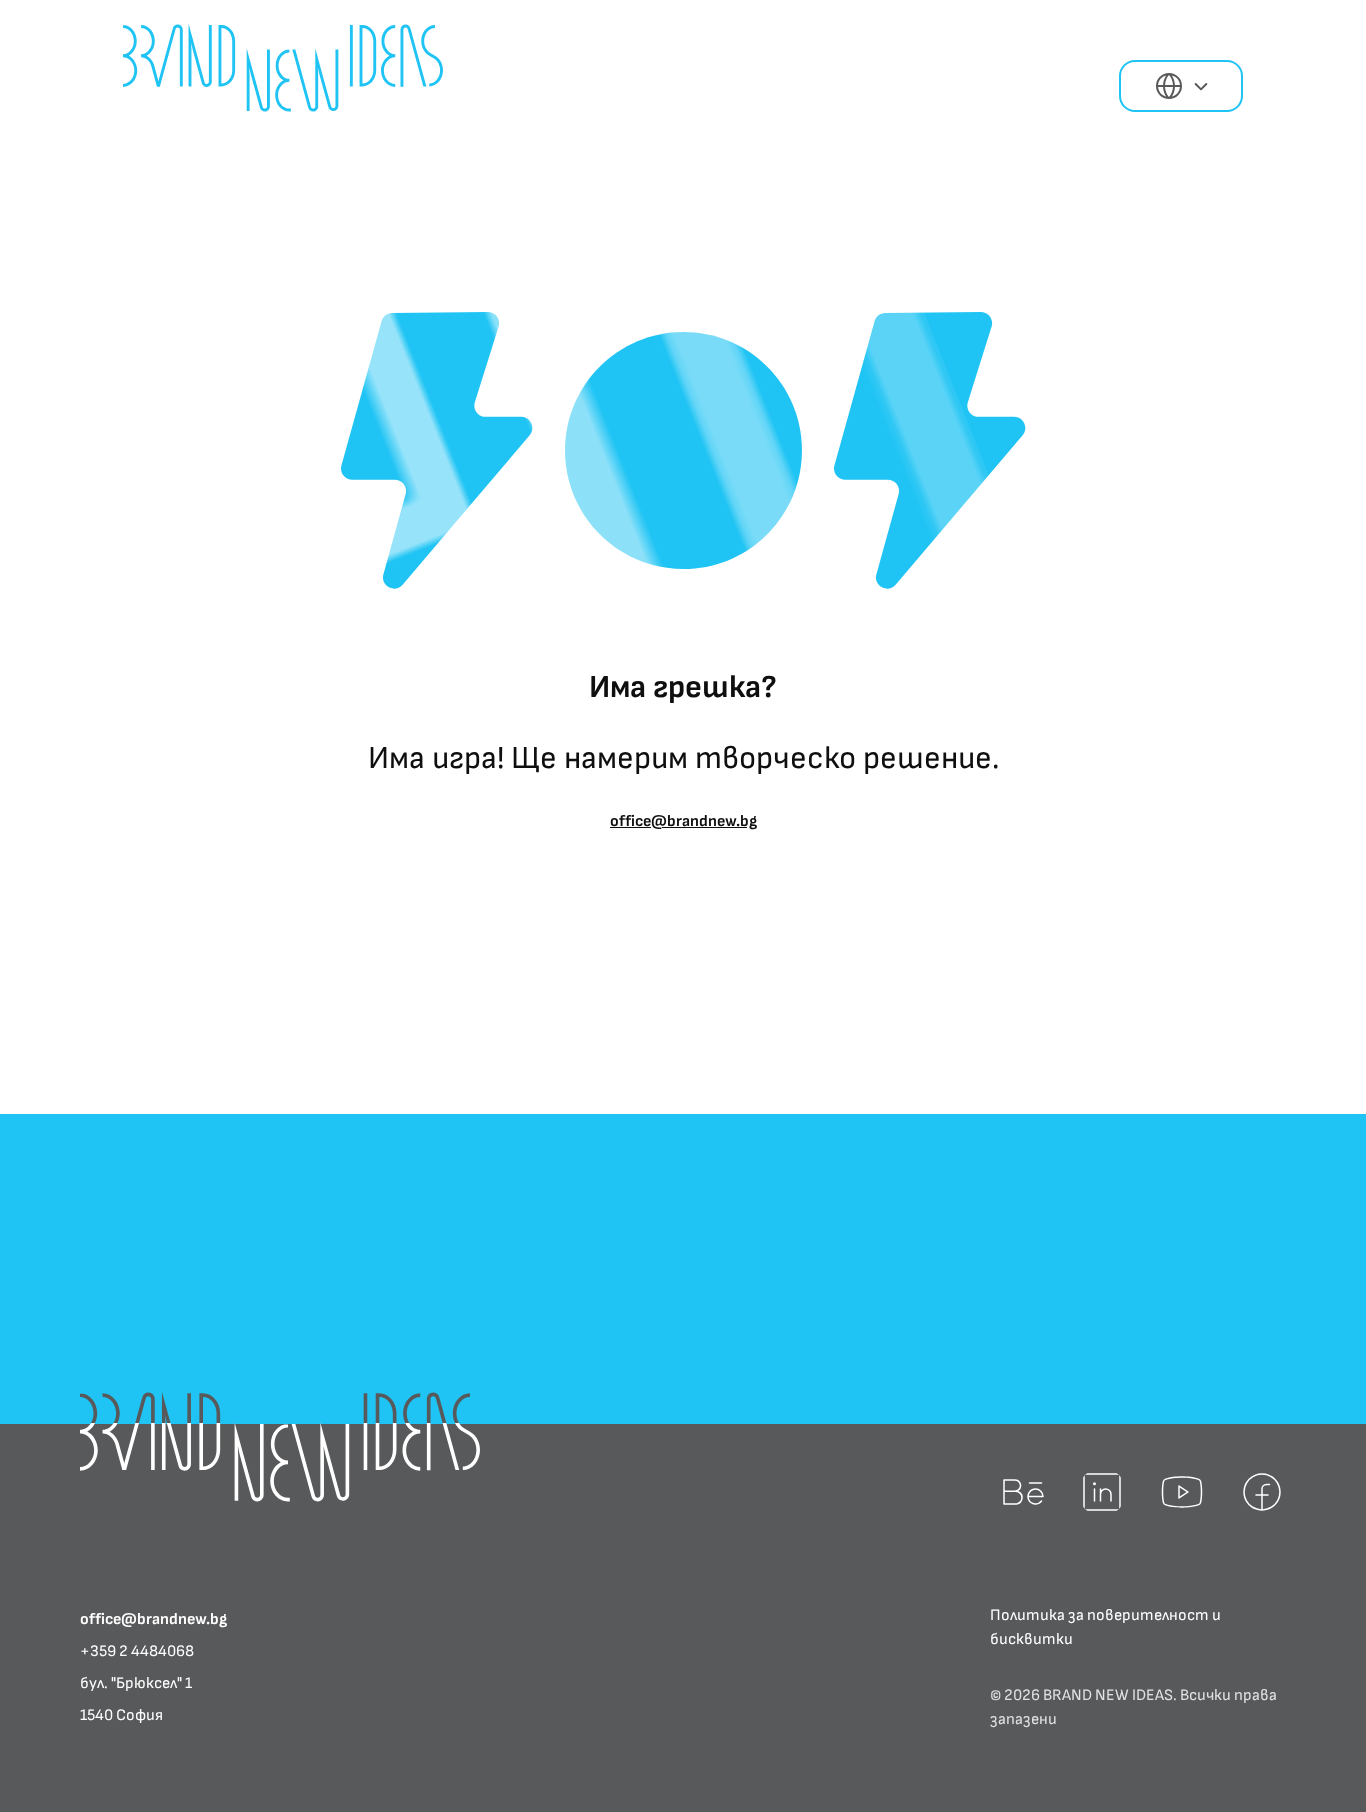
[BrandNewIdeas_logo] (283, 68)
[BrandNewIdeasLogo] (280, 1447)
